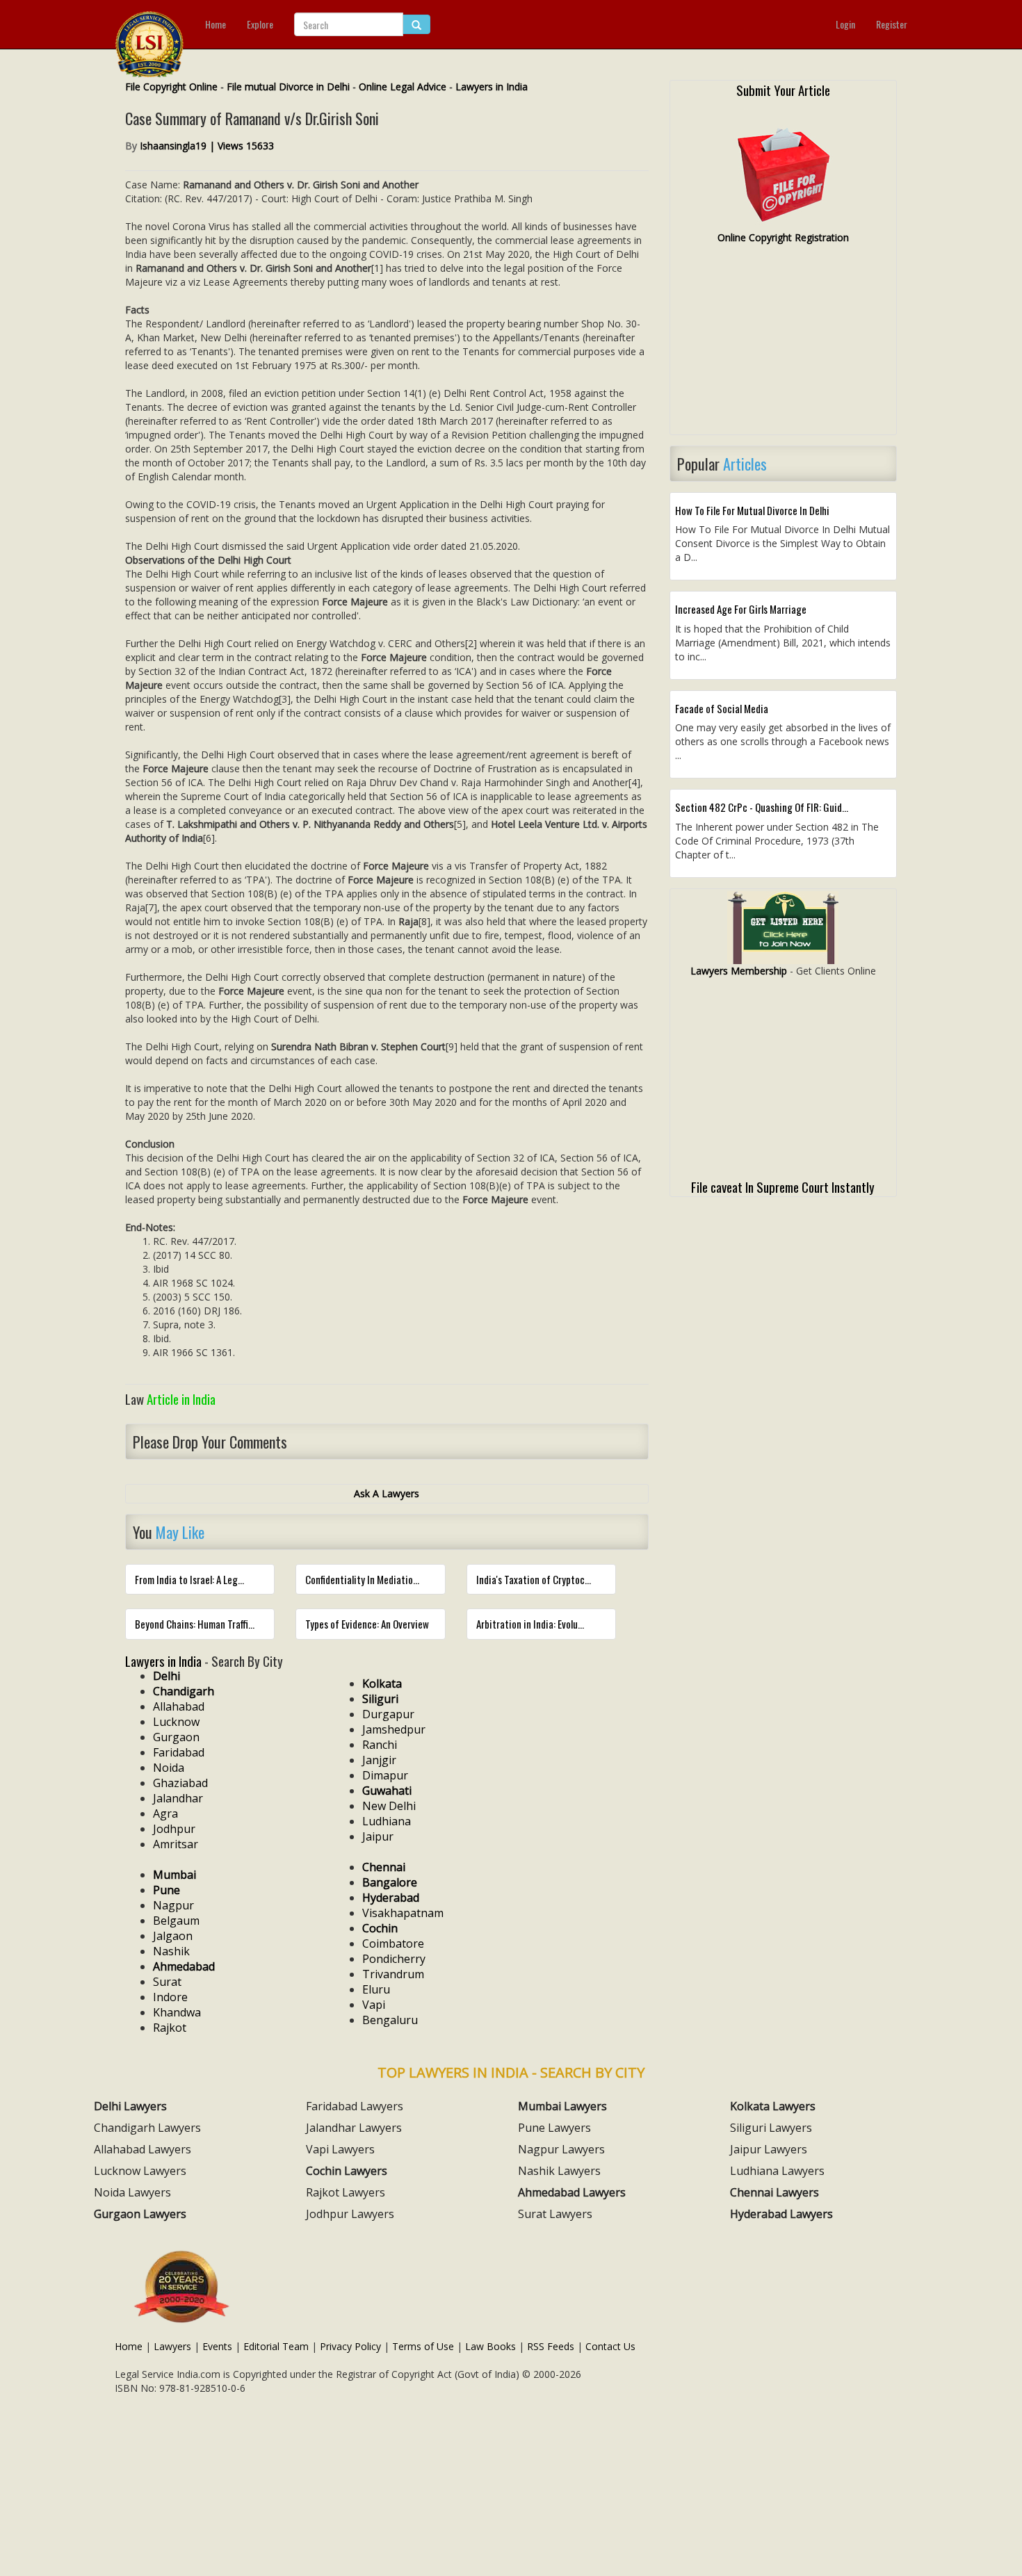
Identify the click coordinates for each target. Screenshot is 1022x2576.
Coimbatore (393, 1943)
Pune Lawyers (554, 2128)
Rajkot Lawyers (346, 2192)
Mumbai (175, 1875)
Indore (170, 1997)
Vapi (374, 2005)
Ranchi (380, 1745)
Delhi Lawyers (130, 2106)
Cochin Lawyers (347, 2171)
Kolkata (382, 1684)
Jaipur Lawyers (769, 2149)
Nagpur (173, 1905)
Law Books (490, 2346)
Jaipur (378, 1836)
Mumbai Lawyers (562, 2106)
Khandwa (177, 2012)
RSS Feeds (551, 2346)
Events (217, 2346)
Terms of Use (423, 2346)
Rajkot (170, 2028)
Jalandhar (178, 1798)
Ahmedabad (184, 1966)
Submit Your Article (783, 90)
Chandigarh (184, 1691)
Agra (165, 1813)
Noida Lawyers (132, 2192)
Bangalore (390, 1882)
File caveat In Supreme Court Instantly (783, 1187)
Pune (167, 1890)
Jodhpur (174, 1829)
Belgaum (176, 1921)
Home (216, 24)
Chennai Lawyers (774, 2192)
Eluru (376, 1989)
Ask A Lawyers (387, 1493)
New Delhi (389, 1806)
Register (892, 24)
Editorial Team (276, 2346)
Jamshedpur (394, 1729)
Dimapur (385, 1775)
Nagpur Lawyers (561, 2149)
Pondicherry (394, 1959)
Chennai (384, 1867)
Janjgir (379, 1760)
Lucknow (176, 1722)
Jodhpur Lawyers (350, 2214)
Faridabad (179, 1752)
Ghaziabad (180, 1783)
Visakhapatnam (403, 1913)
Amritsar (176, 1844)
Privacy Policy (350, 2346)
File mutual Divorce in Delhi (288, 87)
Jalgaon (173, 1936)
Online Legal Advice (403, 87)
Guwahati (387, 1791)
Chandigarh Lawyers (147, 2128)
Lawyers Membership (739, 971)
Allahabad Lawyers (143, 2149)
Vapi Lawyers (340, 2149)
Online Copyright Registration (783, 237)
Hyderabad (391, 1898)
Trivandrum (393, 1974)
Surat (167, 1982)
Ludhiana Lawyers (777, 2171)
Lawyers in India (492, 87)
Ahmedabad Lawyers (572, 2192)
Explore (260, 24)
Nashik (171, 1951)
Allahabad (179, 1706)
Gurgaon (176, 1737)
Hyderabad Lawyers (781, 2214)
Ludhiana (387, 1821)
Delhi (167, 1676)
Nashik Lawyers (559, 2171)
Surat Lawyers (555, 2214)
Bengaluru (390, 2020)
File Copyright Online (171, 87)
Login (845, 24)
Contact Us (610, 2346)
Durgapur (388, 1714)
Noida (169, 1768)
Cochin (380, 1928)
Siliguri (380, 1699)
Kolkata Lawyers (773, 2106)
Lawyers (172, 2346)
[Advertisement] (783, 345)
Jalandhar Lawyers (354, 2128)
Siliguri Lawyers (771, 2128)
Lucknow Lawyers (140, 2171)
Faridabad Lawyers (355, 2106)
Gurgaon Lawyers (140, 2214)
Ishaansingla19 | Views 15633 (207, 146)
